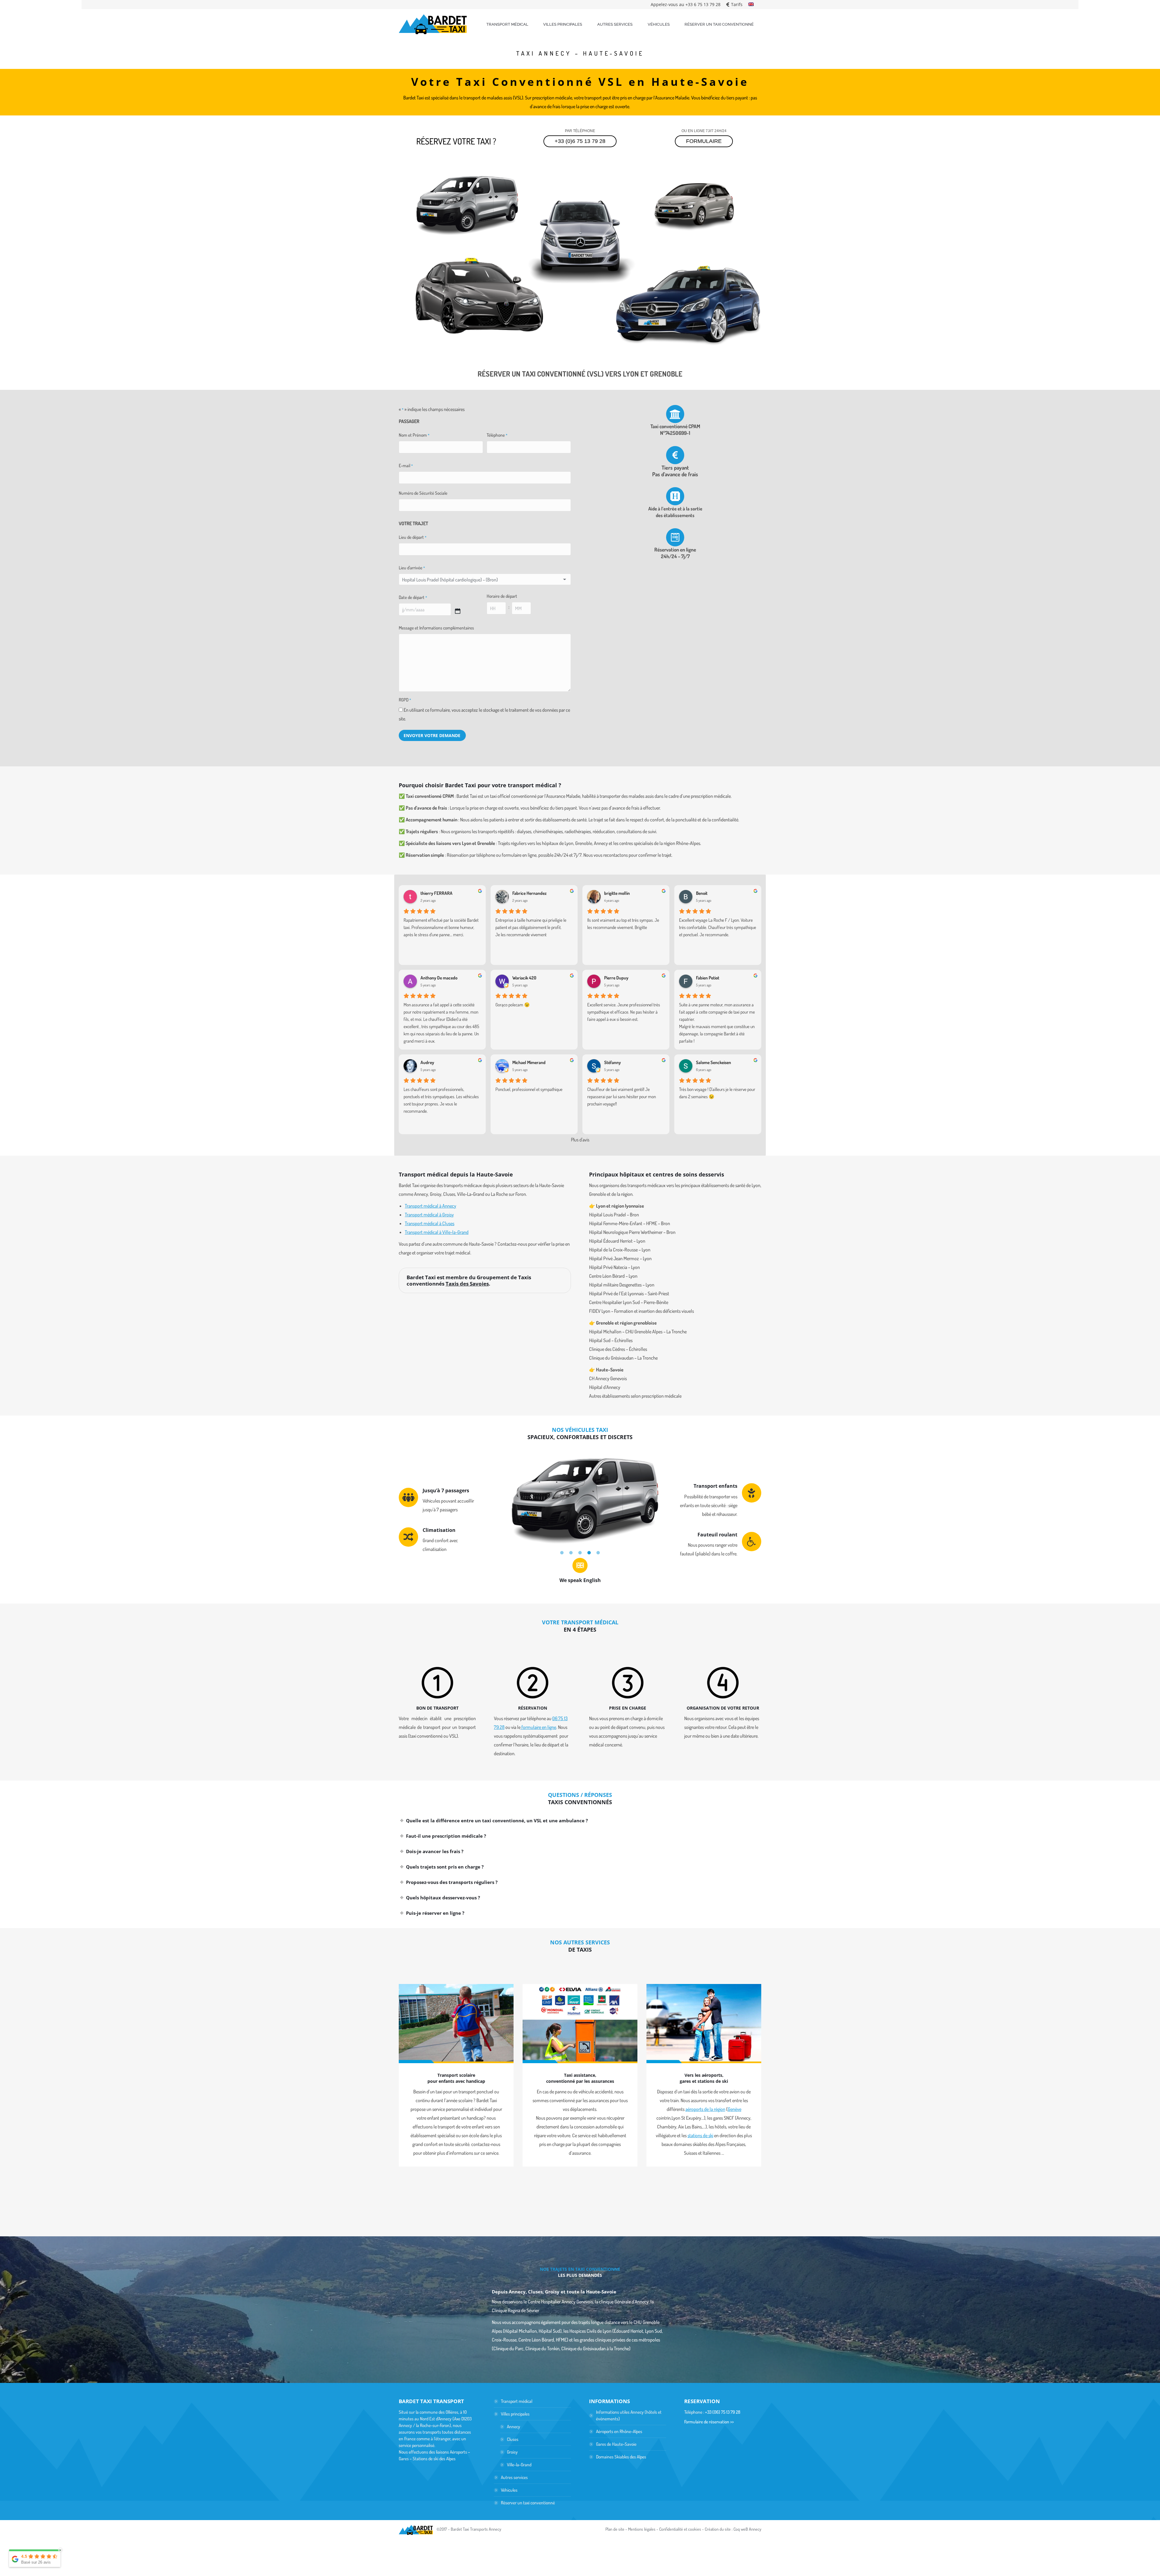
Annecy (514, 2427)
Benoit (702, 893)
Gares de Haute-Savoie (616, 2444)
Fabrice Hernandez (530, 893)
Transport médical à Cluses (430, 1223)
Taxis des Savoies (467, 1284)
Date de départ (413, 597)
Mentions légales (642, 2529)
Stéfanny (612, 1063)
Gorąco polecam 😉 (513, 1005)
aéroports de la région (705, 2109)
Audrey (427, 1063)
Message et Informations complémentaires (436, 628)
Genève (735, 2109)
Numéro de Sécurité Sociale (423, 493)
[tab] (562, 1552)
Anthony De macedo (439, 978)
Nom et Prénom (414, 435)
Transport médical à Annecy (430, 1206)
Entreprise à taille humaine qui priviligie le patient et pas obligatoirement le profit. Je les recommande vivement (531, 927)
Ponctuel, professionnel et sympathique (529, 1089)
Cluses (513, 2439)
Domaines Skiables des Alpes (621, 2457)
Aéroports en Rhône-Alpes (619, 2431)
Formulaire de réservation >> (709, 2422)
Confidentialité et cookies (680, 2529)
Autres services (514, 2477)
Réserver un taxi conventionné (528, 2503)
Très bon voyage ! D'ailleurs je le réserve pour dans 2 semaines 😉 (717, 1093)
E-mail (406, 466)
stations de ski (700, 2135)
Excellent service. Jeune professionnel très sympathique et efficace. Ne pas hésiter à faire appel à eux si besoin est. (624, 1012)
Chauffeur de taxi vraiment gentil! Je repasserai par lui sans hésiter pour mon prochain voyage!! (622, 1097)
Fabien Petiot (708, 978)
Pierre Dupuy (616, 978)
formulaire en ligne (538, 1727)
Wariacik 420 (524, 978)
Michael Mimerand (529, 1063)
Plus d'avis (580, 1140)
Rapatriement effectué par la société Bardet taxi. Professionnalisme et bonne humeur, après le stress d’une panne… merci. (441, 927)
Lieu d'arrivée (412, 568)
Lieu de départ (413, 537)
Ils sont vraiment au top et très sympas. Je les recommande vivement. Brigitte (623, 924)
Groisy (512, 2452)
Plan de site (615, 2529)
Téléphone (497, 435)
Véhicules (509, 2490)
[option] (580, 1498)
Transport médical (517, 2401)
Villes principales (515, 2414)
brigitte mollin (617, 893)
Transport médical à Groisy (429, 1215)
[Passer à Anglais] (751, 5)
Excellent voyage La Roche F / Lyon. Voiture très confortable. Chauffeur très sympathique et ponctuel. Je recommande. (718, 927)
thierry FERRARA (437, 893)
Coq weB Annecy (747, 2529)
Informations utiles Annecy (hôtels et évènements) (629, 2415)
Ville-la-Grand (519, 2465)
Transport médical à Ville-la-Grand (437, 1232)
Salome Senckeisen (714, 1063)
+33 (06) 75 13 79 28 (723, 2412)
